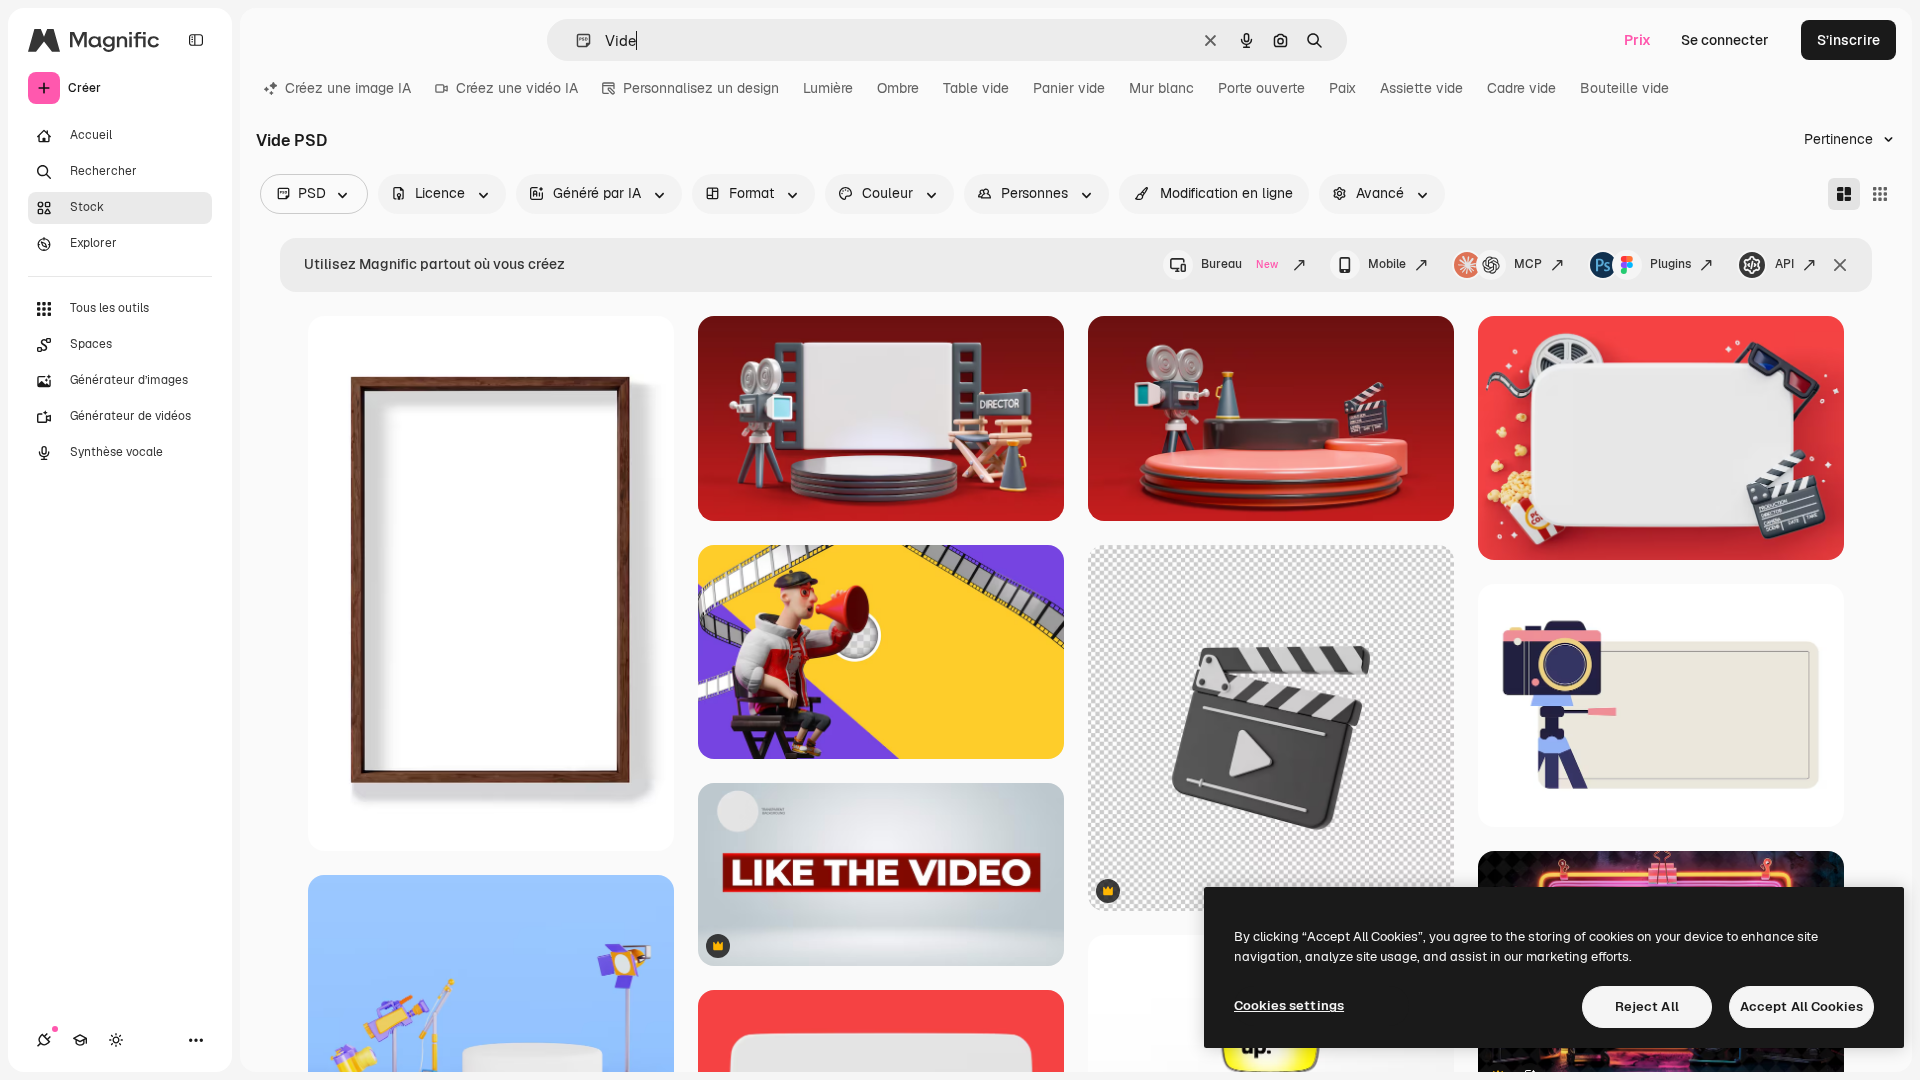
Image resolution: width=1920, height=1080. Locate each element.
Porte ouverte (1261, 88)
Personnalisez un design (701, 88)
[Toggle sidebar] (196, 40)
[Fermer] (1840, 265)
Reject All (1647, 1006)
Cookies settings (1289, 1005)
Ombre (898, 88)
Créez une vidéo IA (517, 88)
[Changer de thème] (116, 1040)
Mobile (1387, 264)
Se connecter (1725, 40)
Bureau (1239, 264)
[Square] (1880, 194)
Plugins (1670, 264)
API (1784, 264)
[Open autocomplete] (575, 40)
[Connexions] (44, 1040)
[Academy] (80, 1040)
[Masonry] (1844, 194)
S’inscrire (1848, 40)
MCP (1528, 264)
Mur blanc (1161, 88)
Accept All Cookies (1801, 1006)
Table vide (976, 88)
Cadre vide (1521, 88)
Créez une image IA (348, 88)
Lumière (828, 88)
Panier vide (1069, 88)
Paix (1342, 88)
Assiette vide (1421, 88)
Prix (1637, 40)
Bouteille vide (1624, 88)
